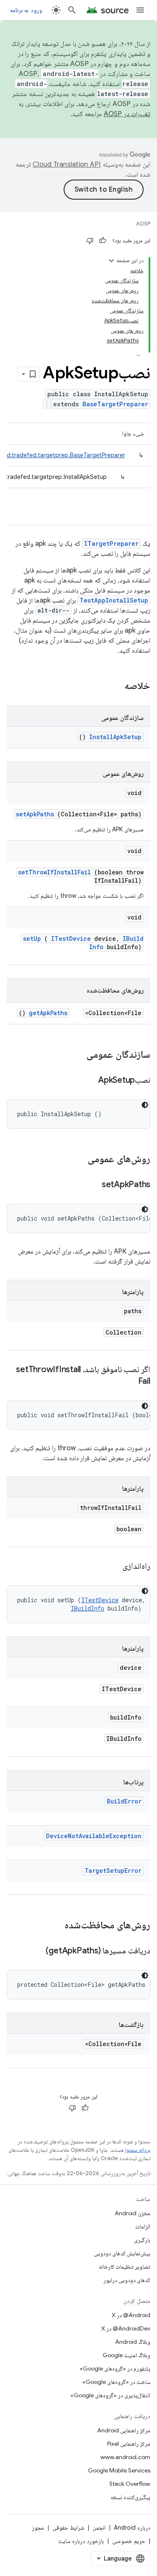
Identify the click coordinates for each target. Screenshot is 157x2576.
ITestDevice (71, 938)
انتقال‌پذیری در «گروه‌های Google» (110, 2395)
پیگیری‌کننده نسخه (130, 2497)
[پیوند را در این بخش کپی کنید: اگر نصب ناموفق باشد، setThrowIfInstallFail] (128, 1382)
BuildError (124, 1801)
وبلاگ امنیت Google (126, 2355)
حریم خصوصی (129, 2541)
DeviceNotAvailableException (94, 1836)
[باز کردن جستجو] (72, 10)
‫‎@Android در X (131, 2315)
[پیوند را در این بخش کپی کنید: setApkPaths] (91, 1185)
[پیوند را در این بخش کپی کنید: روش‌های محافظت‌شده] (56, 1926)
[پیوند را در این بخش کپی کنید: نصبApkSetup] (88, 1081)
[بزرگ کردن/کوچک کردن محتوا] (111, 261)
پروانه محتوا (138, 2150)
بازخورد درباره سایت (81, 2541)
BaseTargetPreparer (115, 404)
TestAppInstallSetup (114, 600)
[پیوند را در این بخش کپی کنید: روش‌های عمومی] (77, 1160)
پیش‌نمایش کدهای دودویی (122, 2253)
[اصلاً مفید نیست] (90, 241)
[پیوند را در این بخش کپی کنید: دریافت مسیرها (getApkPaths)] (36, 1951)
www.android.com (125, 2457)
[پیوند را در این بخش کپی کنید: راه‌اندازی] (112, 1567)
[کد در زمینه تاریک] (145, 1105)
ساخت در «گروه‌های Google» (116, 2382)
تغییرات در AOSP (127, 114)
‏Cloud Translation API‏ (67, 165)
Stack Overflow (130, 2484)
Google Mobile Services (119, 2470)
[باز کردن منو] (140, 10)
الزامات (143, 2226)
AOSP (143, 224)
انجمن (99, 2528)
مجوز (38, 2528)
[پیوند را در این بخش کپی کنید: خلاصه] (113, 686)
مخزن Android (133, 2213)
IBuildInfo (88, 1608)
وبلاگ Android (133, 2342)
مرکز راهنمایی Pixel (129, 2444)
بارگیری (142, 2240)
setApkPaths (35, 814)
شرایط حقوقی (68, 2528)
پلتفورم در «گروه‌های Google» (115, 2368)
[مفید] (103, 241)
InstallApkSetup (115, 737)
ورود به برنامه (26, 10)
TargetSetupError (113, 1871)
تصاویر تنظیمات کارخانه (125, 2267)
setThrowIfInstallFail (54, 872)
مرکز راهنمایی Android (124, 2430)
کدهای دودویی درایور (127, 2280)
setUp (32, 938)
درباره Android (132, 2528)
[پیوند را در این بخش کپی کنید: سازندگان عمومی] (75, 1055)
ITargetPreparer (111, 543)
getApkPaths (48, 1013)
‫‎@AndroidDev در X (126, 2328)
